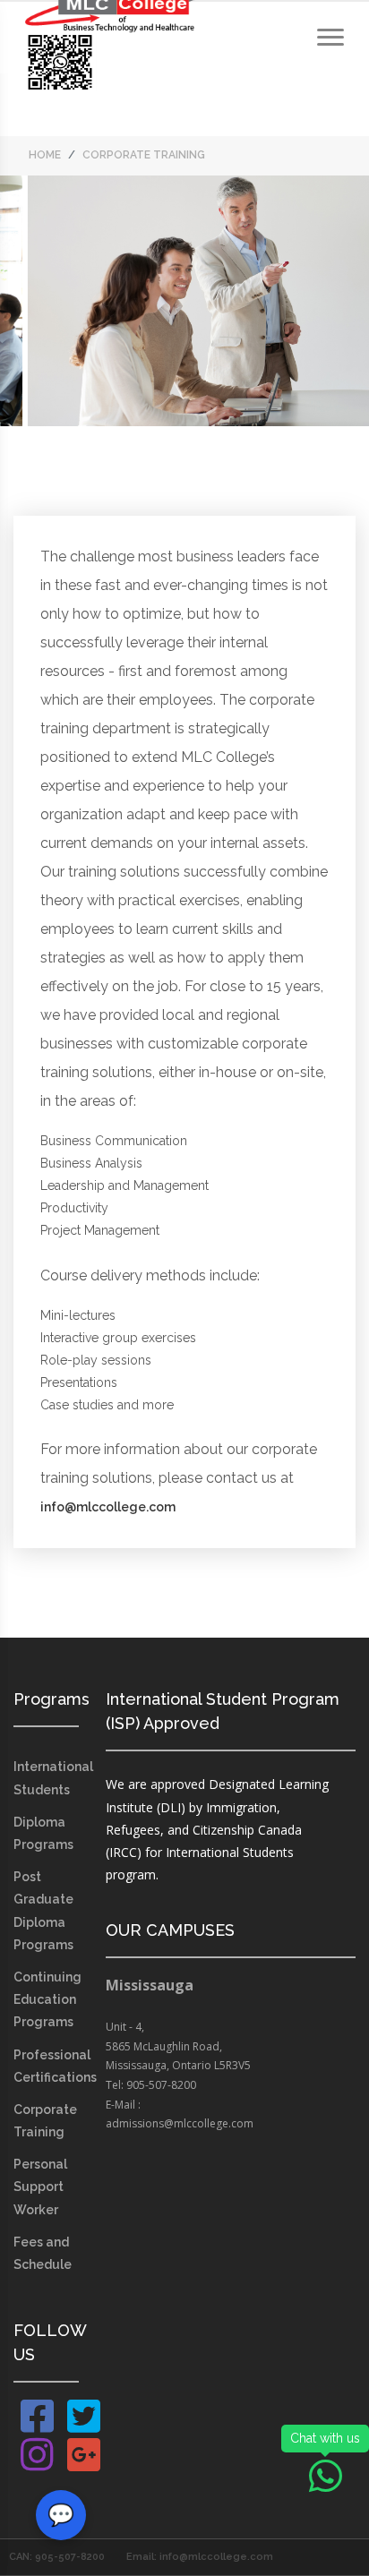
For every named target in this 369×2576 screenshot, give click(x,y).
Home (45, 155)
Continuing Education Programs (47, 1999)
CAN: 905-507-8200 (57, 2557)
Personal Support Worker (40, 2187)
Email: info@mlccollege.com (200, 2557)
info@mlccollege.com (108, 1507)
